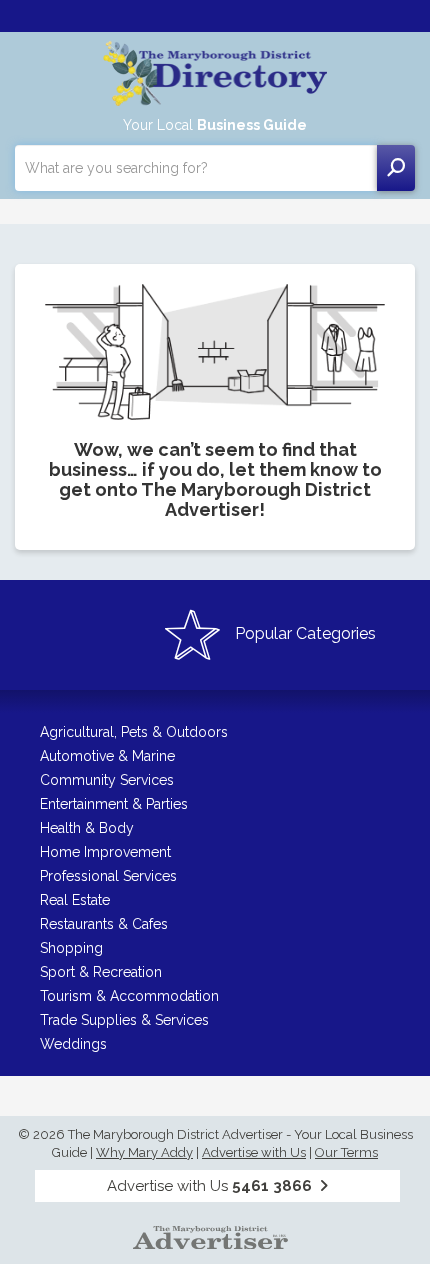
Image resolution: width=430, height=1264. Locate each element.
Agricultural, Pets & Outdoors (134, 732)
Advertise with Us (254, 1152)
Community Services (107, 780)
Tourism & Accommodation (129, 996)
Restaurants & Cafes (104, 924)
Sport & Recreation (101, 972)
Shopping (71, 948)
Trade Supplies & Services (124, 1020)
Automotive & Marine (107, 756)
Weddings (73, 1044)
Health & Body (87, 828)
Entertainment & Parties (114, 804)
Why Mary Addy (144, 1152)
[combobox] (196, 168)
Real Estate (75, 900)
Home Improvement (105, 852)
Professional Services (108, 876)
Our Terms (346, 1152)
